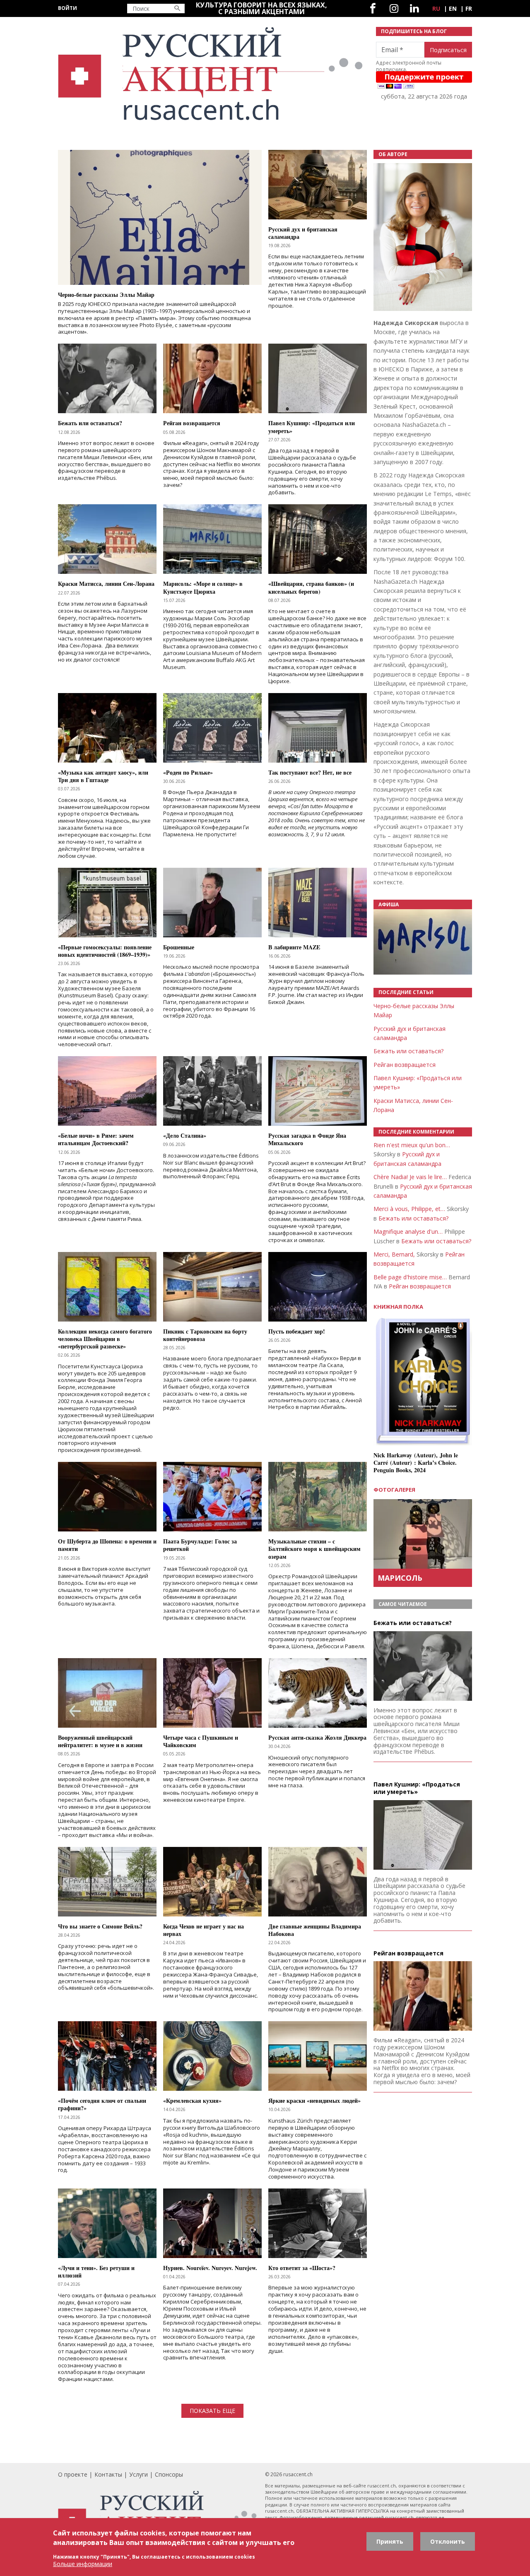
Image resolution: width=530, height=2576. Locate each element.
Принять (390, 2541)
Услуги (139, 2474)
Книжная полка (398, 1307)
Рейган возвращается (405, 1065)
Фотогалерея (394, 1490)
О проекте (73, 2474)
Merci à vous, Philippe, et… (409, 1209)
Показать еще (212, 2411)
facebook (373, 8)
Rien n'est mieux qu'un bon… (412, 1145)
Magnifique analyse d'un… (408, 1231)
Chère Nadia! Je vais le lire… (410, 1177)
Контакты (108, 2474)
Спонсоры (169, 2474)
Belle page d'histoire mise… (410, 1277)
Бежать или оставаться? (408, 1051)
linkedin (414, 8)
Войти (67, 8)
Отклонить (448, 2541)
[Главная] (212, 74)
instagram (394, 8)
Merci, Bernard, (394, 1254)
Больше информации (83, 2563)
